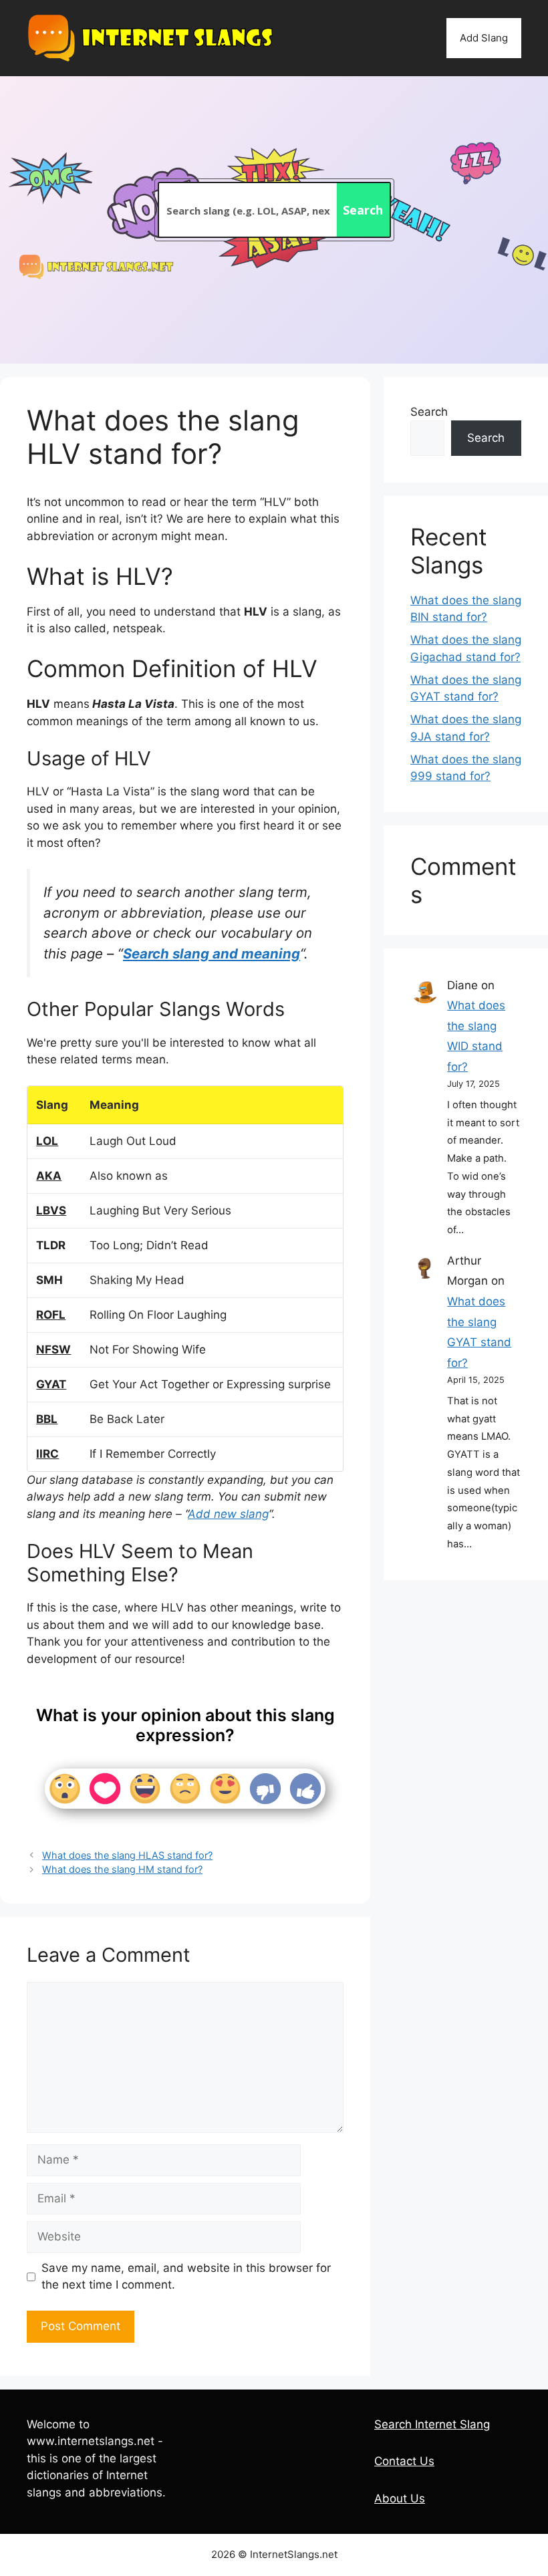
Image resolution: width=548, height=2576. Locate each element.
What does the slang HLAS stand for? (127, 1855)
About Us (400, 2498)
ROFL (51, 1315)
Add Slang (484, 38)
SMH (49, 1280)
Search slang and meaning (212, 953)
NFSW (53, 1349)
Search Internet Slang (432, 2424)
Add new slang (228, 1514)
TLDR (51, 1245)
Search (429, 412)
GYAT (51, 1384)
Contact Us (404, 2461)
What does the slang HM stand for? (122, 1869)
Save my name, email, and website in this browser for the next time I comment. (186, 2277)
